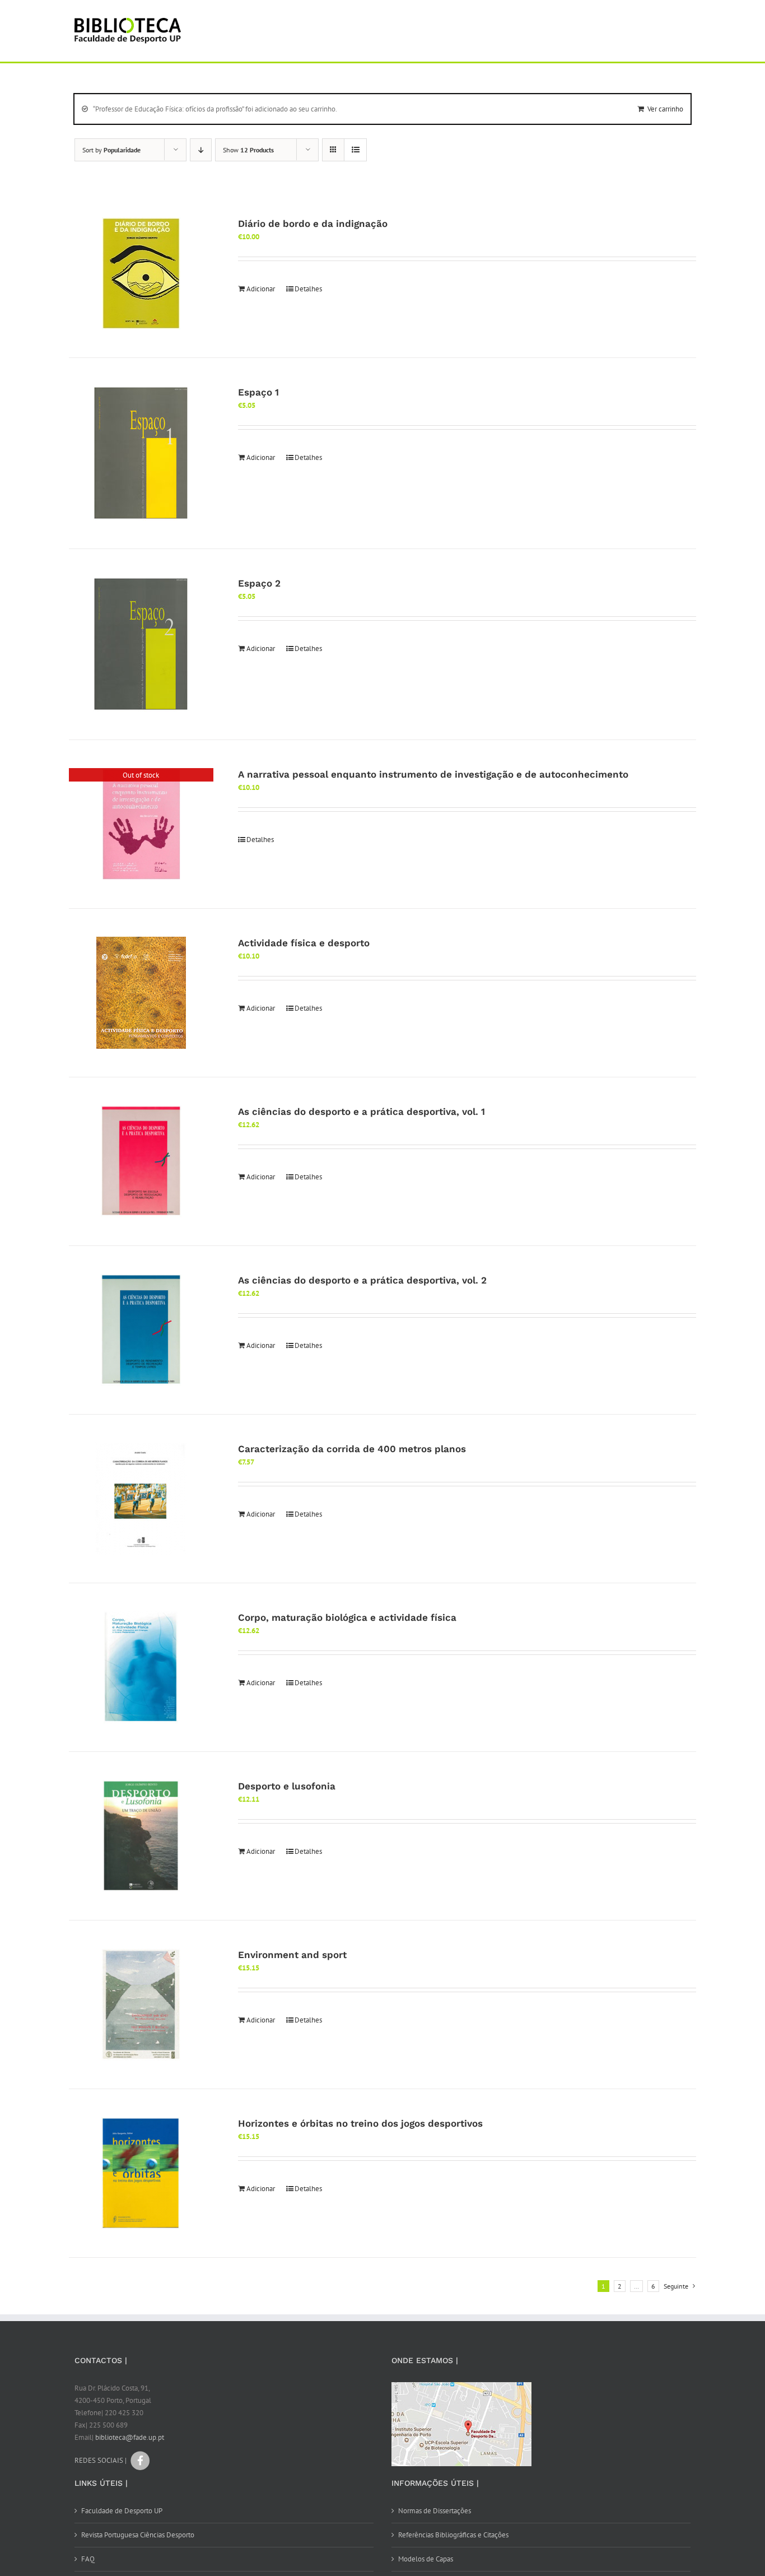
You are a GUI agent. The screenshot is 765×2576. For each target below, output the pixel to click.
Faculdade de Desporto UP (122, 2511)
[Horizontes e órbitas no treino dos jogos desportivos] (141, 2173)
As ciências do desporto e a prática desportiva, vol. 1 (361, 1112)
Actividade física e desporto (304, 943)
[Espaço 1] (141, 453)
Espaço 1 (258, 392)
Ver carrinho (665, 109)
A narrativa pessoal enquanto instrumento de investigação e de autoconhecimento (433, 774)
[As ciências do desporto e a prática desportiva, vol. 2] (141, 1330)
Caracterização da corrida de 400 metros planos (352, 1449)
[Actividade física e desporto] (141, 993)
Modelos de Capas (426, 2559)
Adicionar (261, 289)
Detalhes (308, 289)
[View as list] (355, 150)
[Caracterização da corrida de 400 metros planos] (141, 1499)
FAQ (88, 2559)
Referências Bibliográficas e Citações (453, 2535)
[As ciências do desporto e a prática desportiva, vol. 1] (141, 1161)
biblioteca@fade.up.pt (130, 2437)
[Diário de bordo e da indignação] (141, 273)
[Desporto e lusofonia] (141, 1836)
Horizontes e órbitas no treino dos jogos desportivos (360, 2123)
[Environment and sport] (141, 2005)
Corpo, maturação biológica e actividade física (347, 1617)
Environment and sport (292, 1955)
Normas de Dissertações (435, 2511)
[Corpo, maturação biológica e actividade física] (141, 1667)
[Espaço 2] (141, 644)
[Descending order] (201, 150)
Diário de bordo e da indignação (313, 224)
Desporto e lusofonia (287, 1786)
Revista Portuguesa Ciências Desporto (138, 2535)
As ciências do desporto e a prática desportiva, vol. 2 (362, 1280)
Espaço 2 (259, 583)
